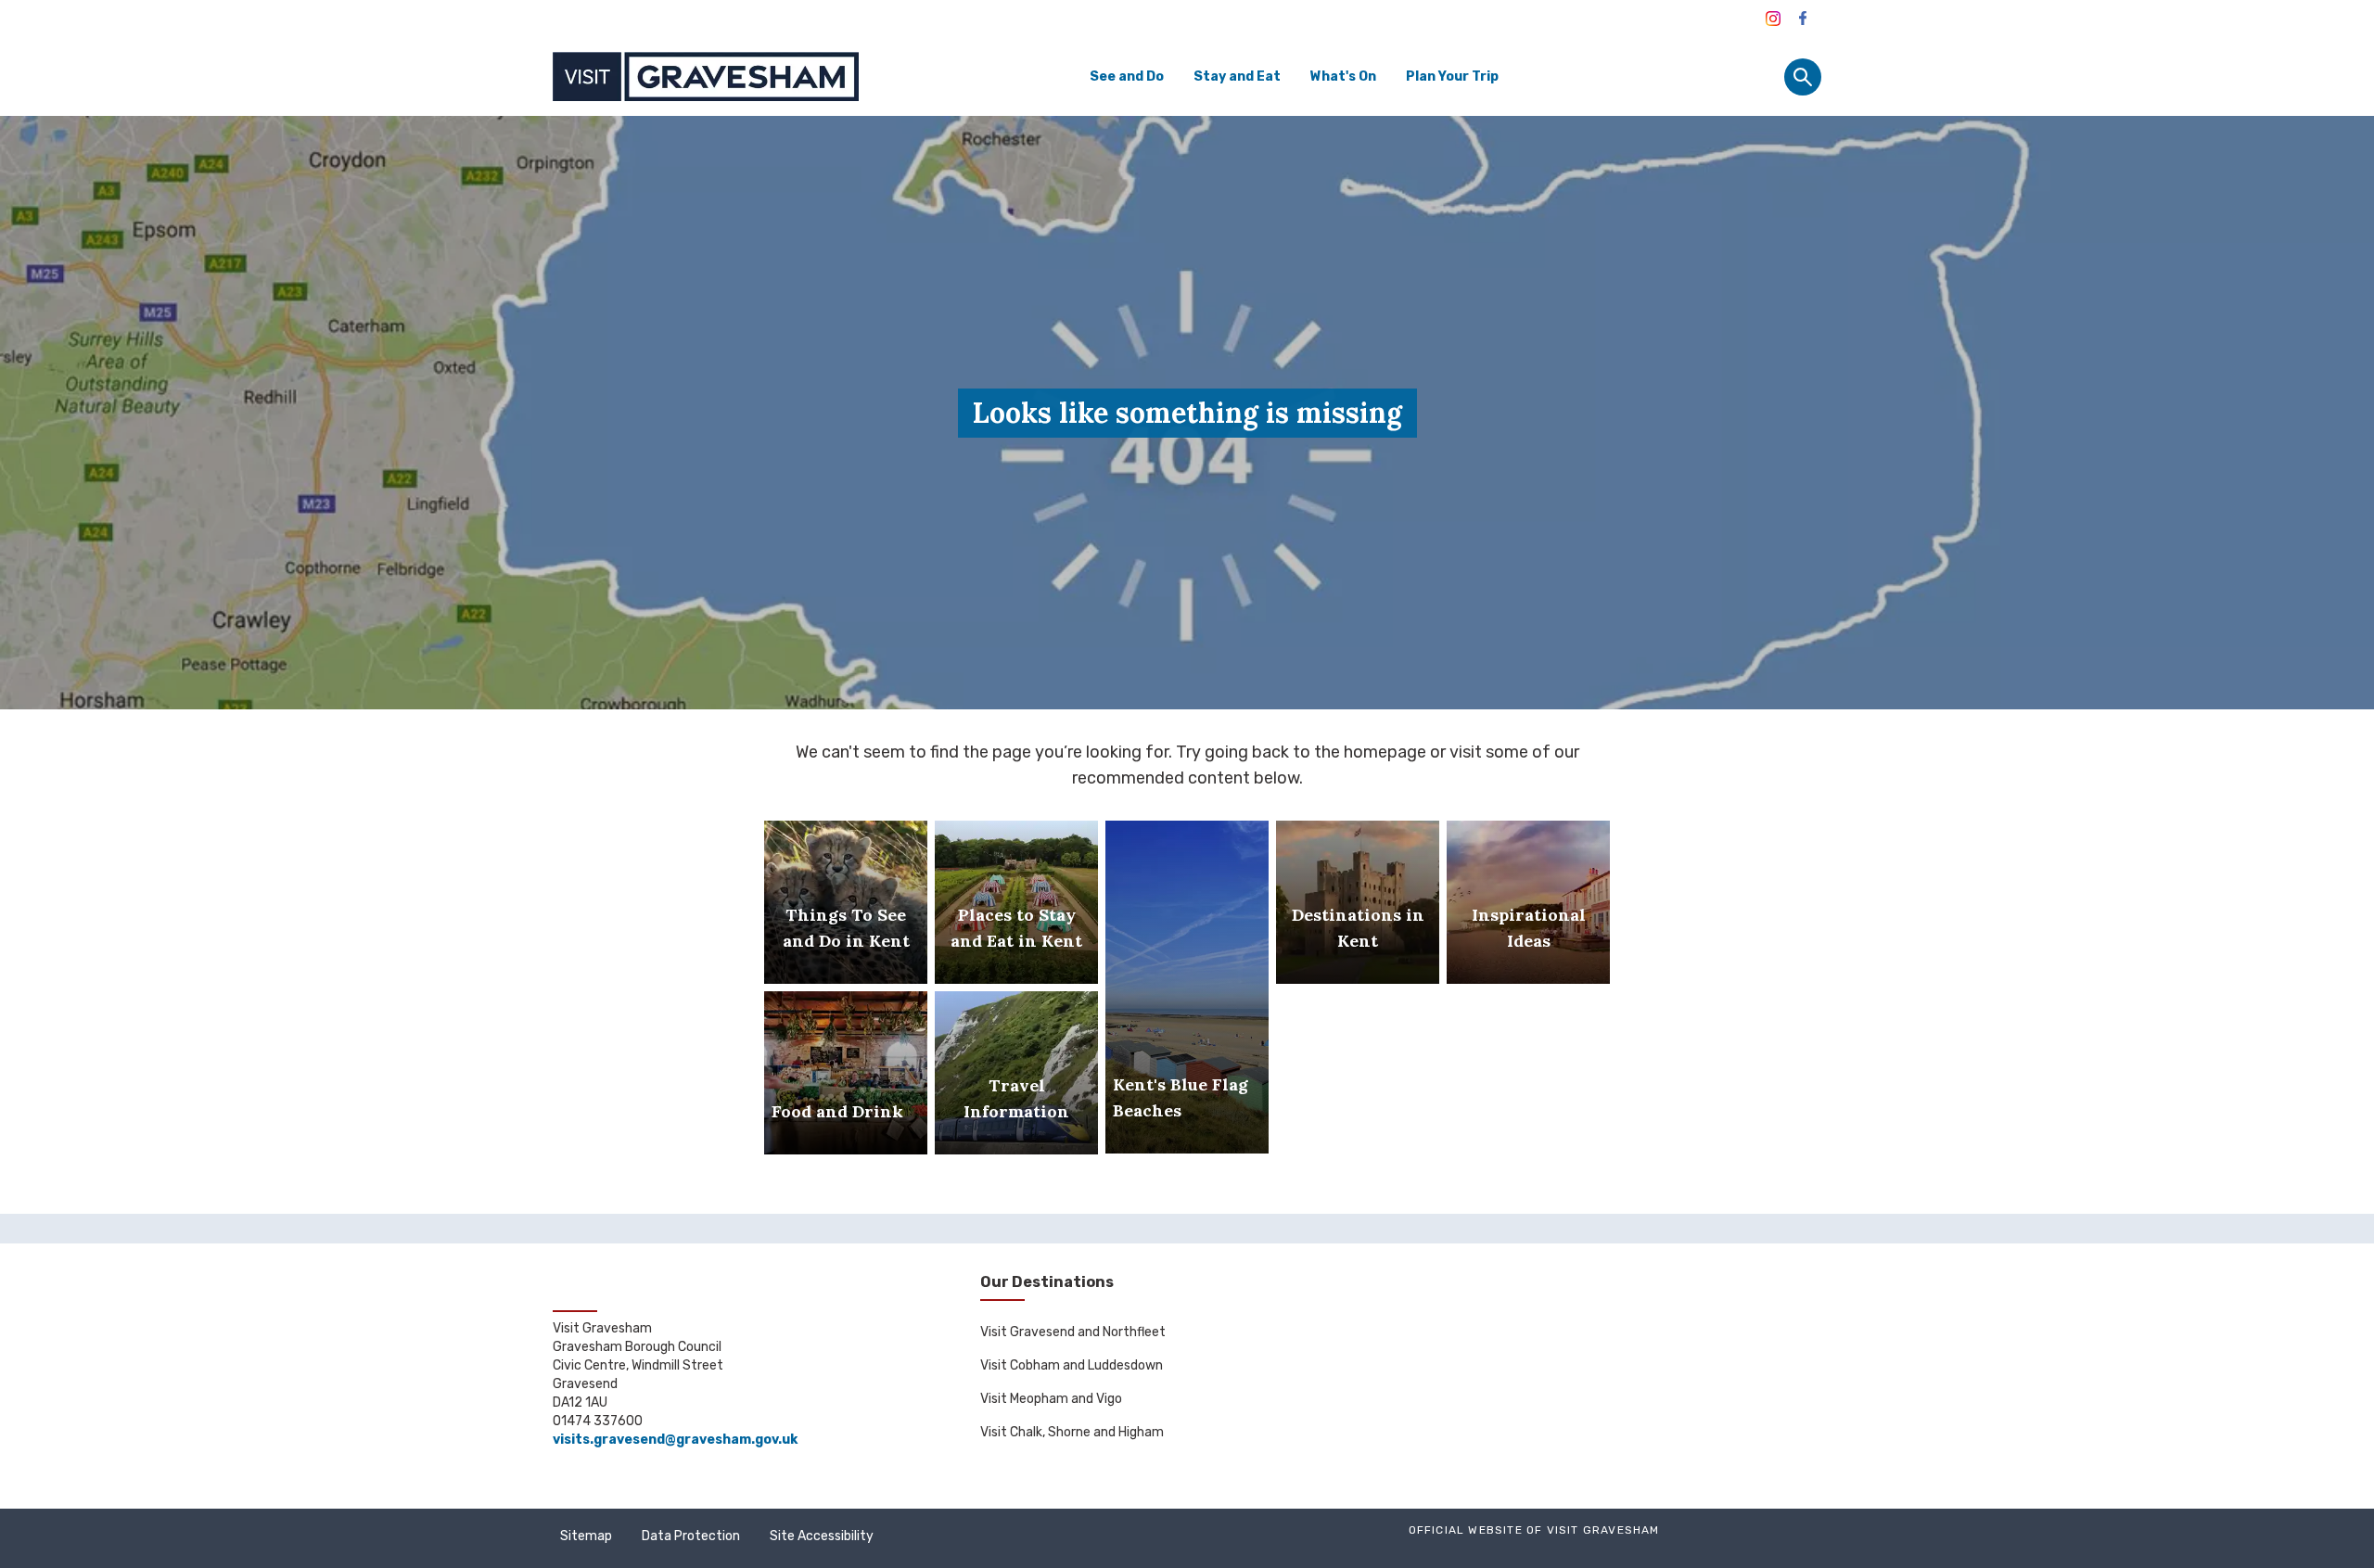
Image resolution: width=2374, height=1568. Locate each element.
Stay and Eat (1237, 76)
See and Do (1127, 76)
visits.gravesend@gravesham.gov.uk (675, 1440)
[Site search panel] (1803, 77)
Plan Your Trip (1452, 76)
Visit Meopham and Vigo (1051, 1399)
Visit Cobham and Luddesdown (1072, 1365)
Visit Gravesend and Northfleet (1073, 1332)
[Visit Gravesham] (1773, 19)
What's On (1343, 76)
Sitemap (586, 1536)
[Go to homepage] (706, 76)
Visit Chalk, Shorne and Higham (1072, 1432)
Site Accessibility (822, 1536)
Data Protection (691, 1536)
